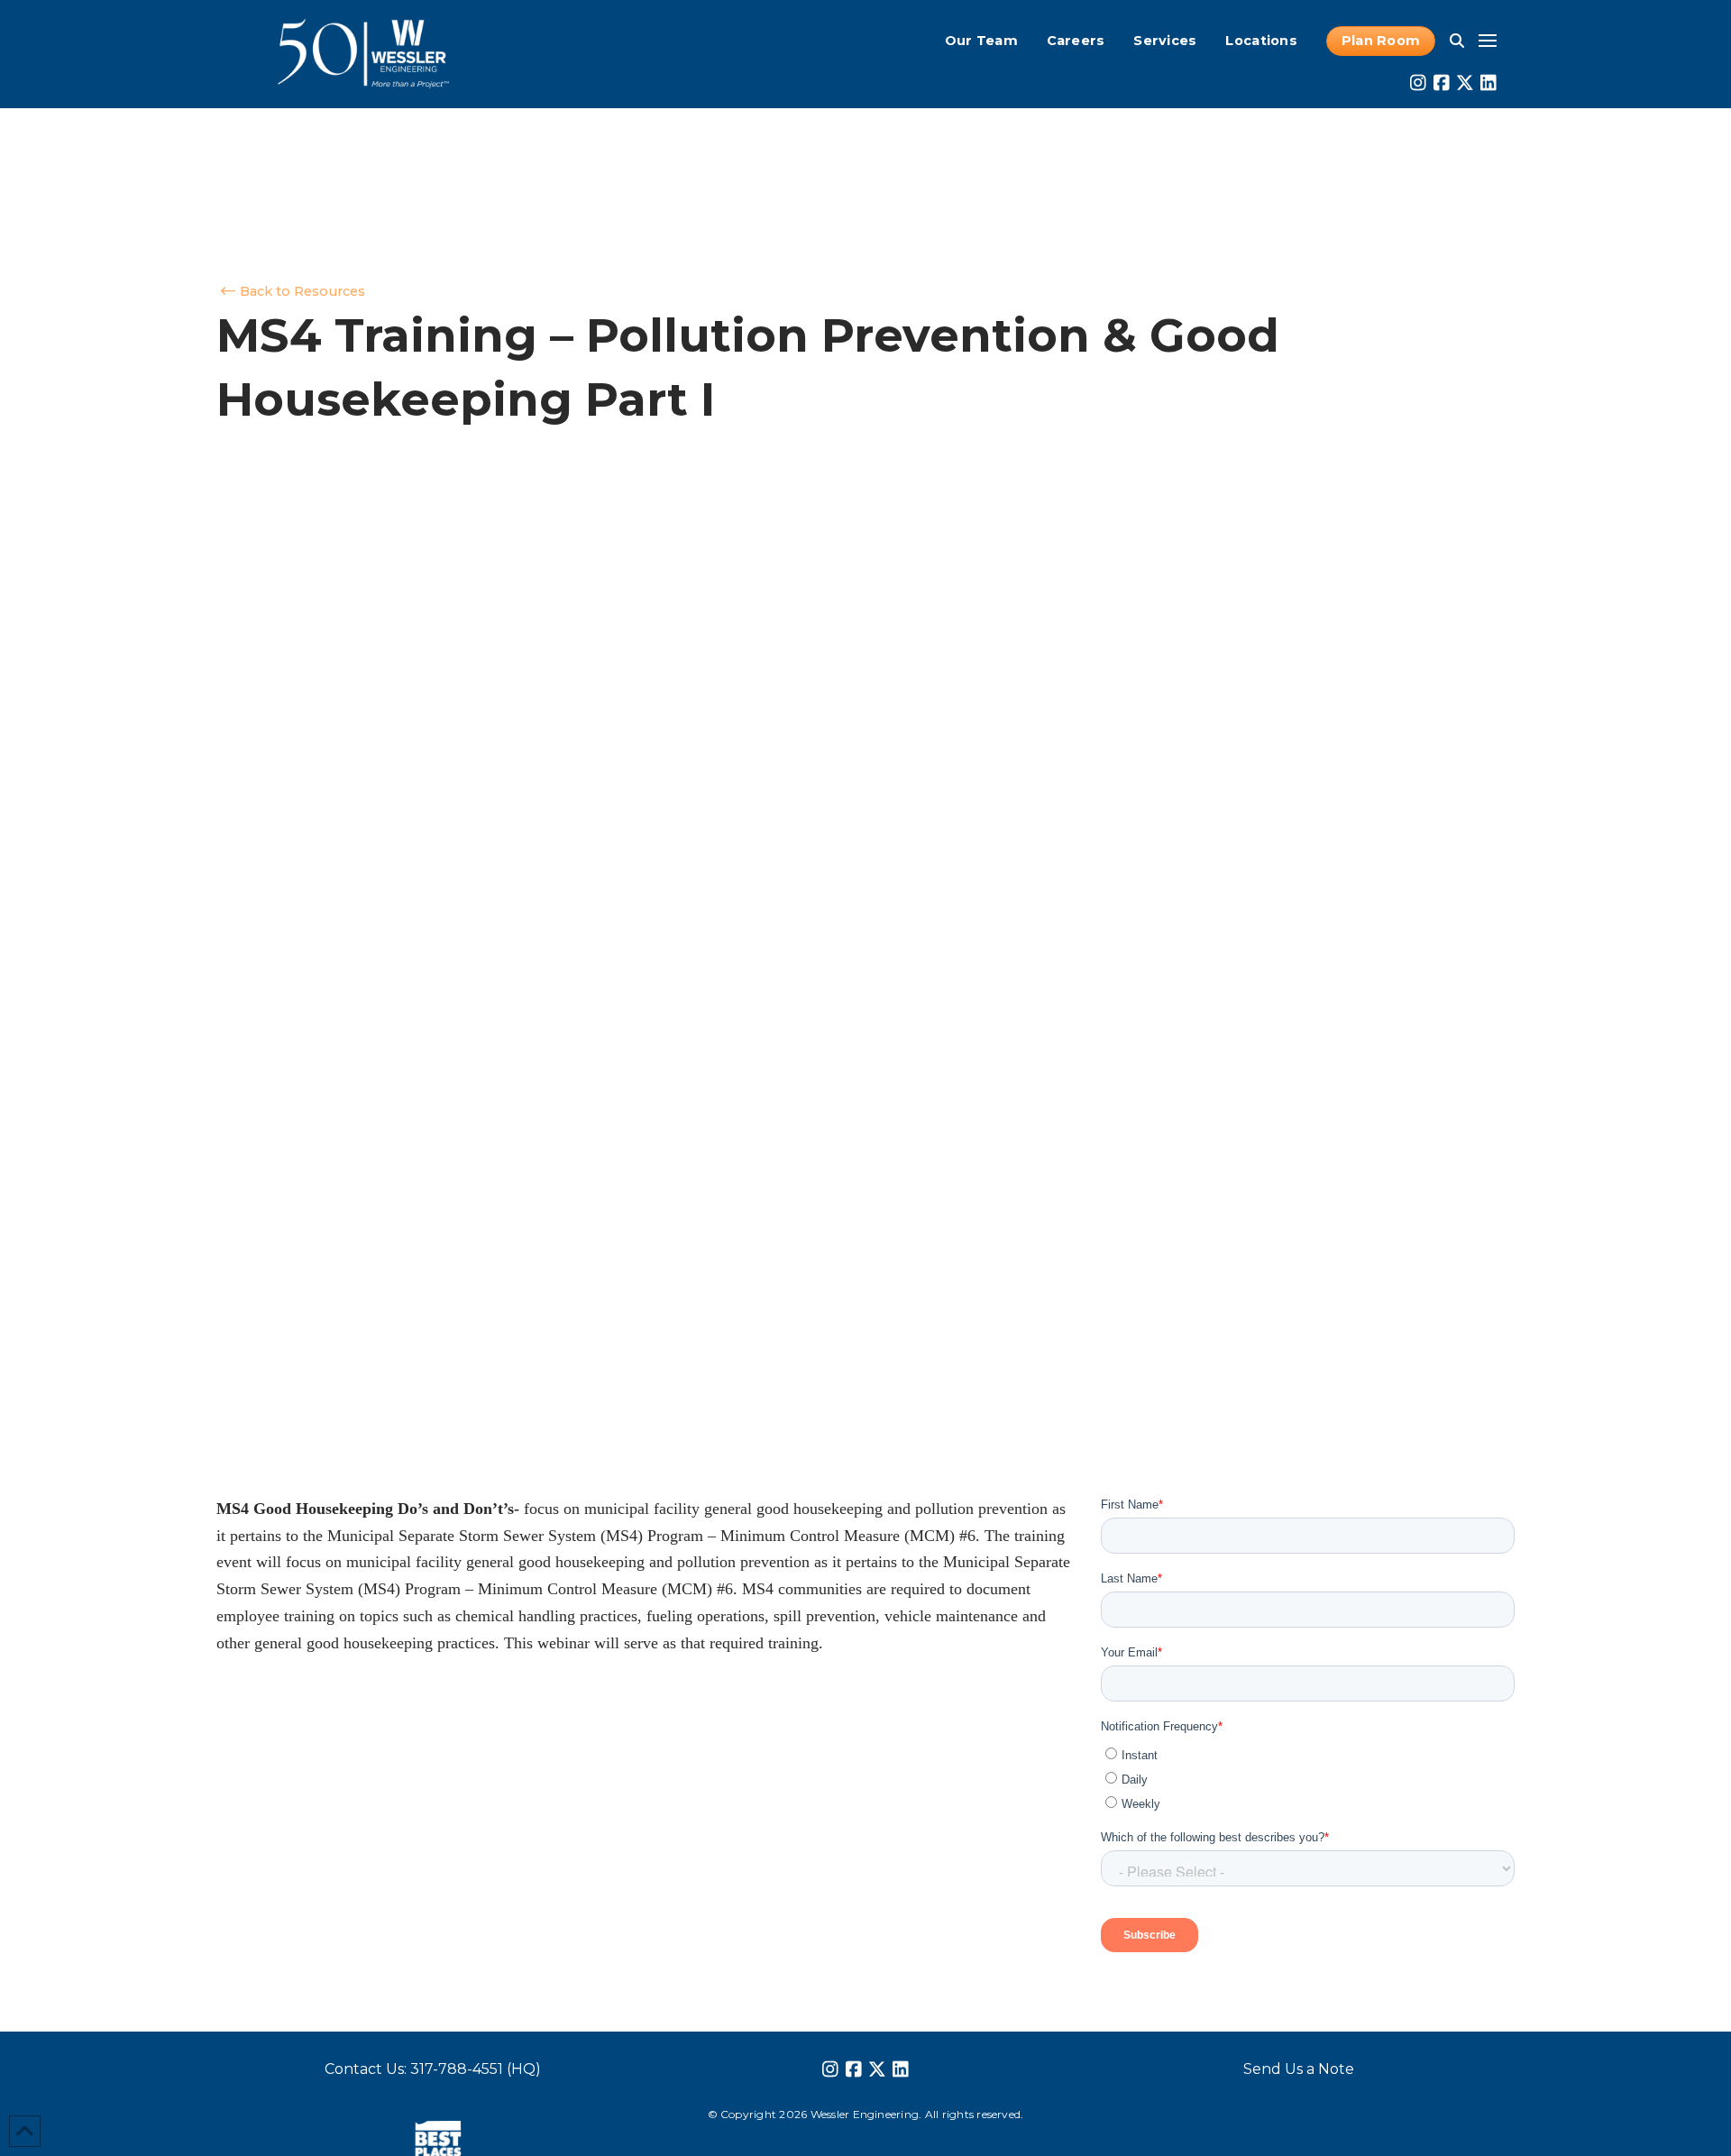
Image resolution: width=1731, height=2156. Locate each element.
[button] (1457, 41)
